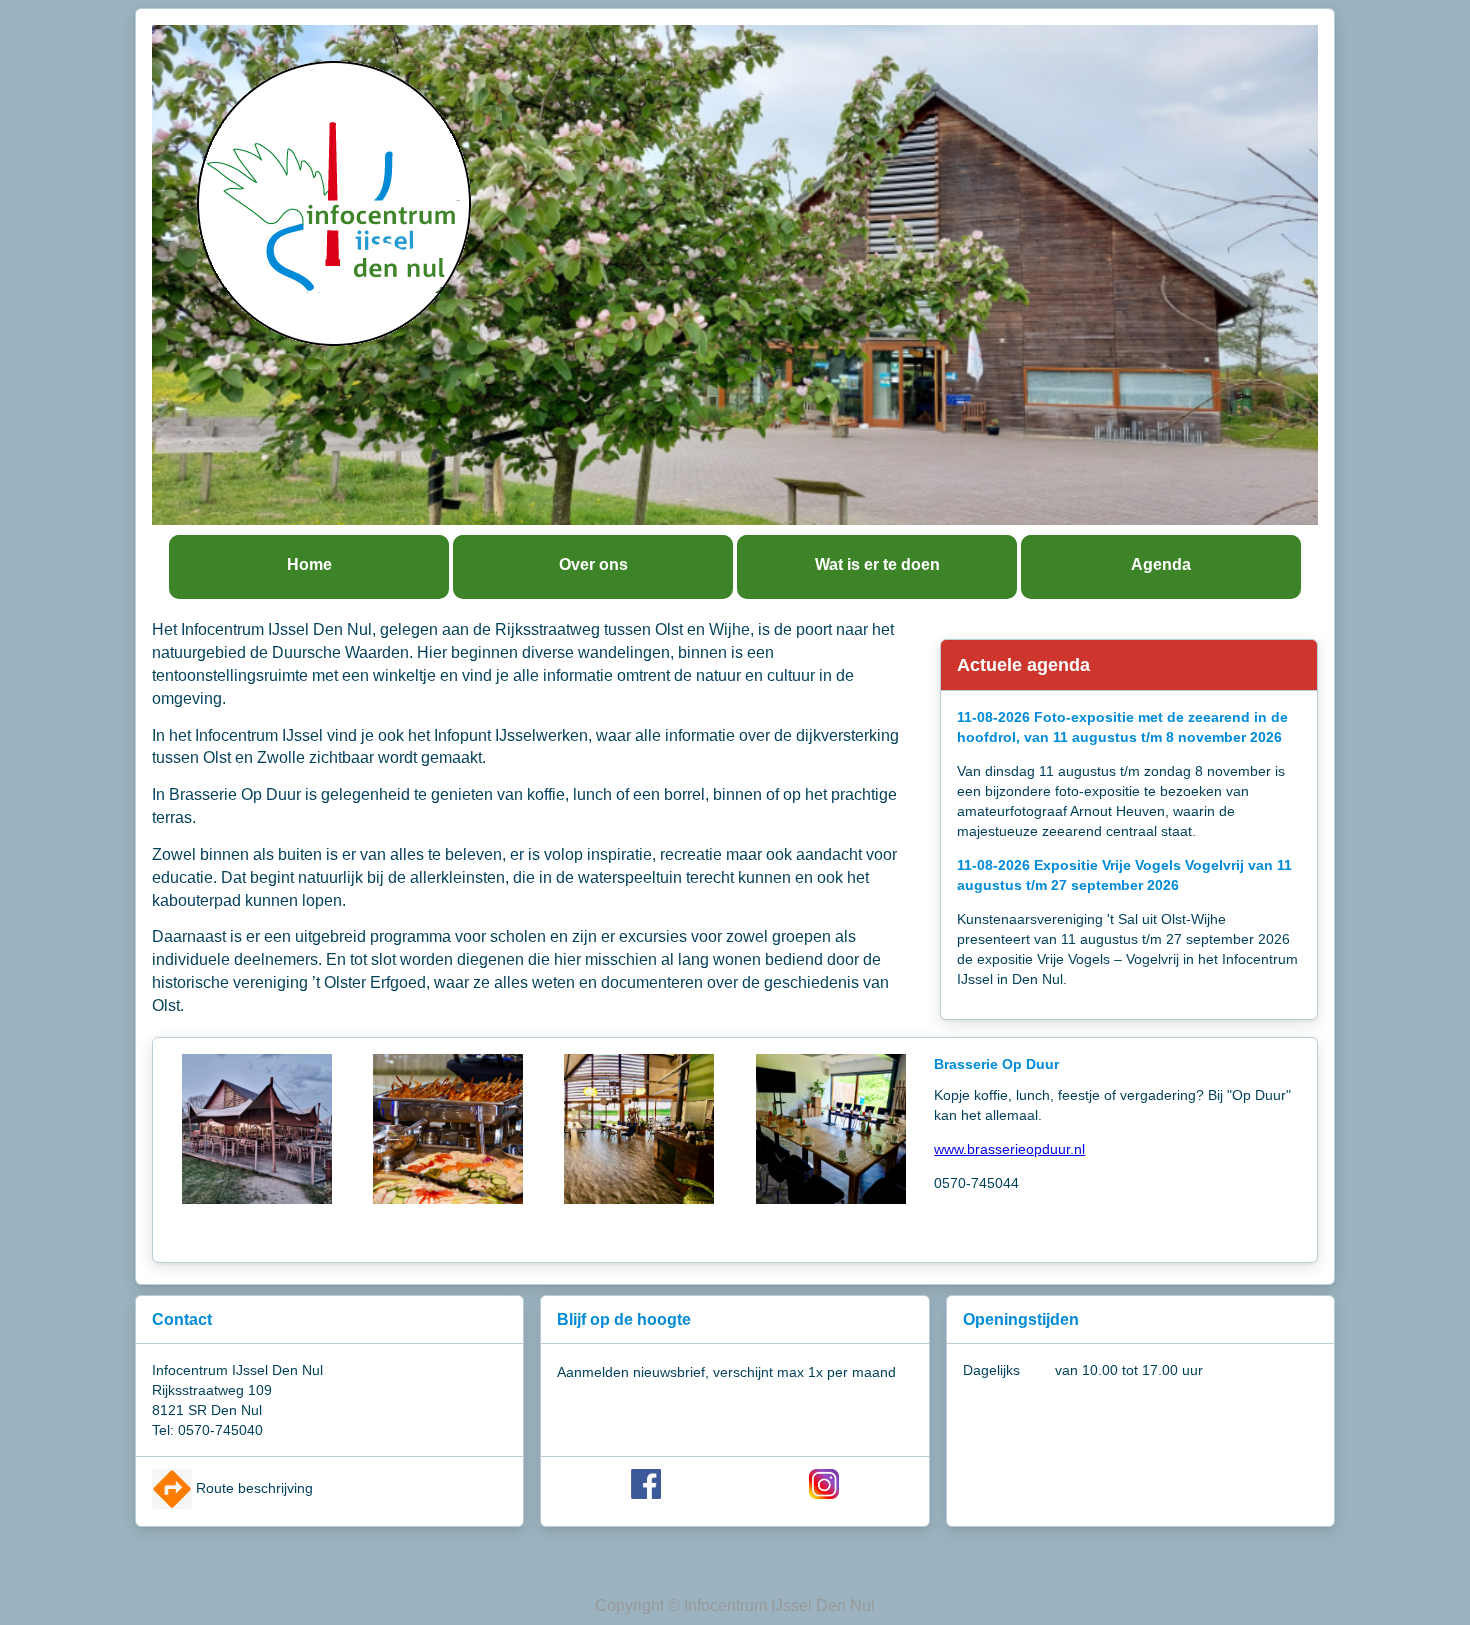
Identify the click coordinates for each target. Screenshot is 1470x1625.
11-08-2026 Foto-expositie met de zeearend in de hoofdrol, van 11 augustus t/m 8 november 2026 (1122, 727)
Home (309, 564)
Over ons (593, 564)
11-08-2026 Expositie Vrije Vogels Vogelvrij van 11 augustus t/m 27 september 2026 (1124, 875)
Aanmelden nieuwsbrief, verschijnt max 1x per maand (726, 1372)
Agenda (1161, 564)
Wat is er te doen (877, 564)
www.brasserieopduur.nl (1009, 1149)
